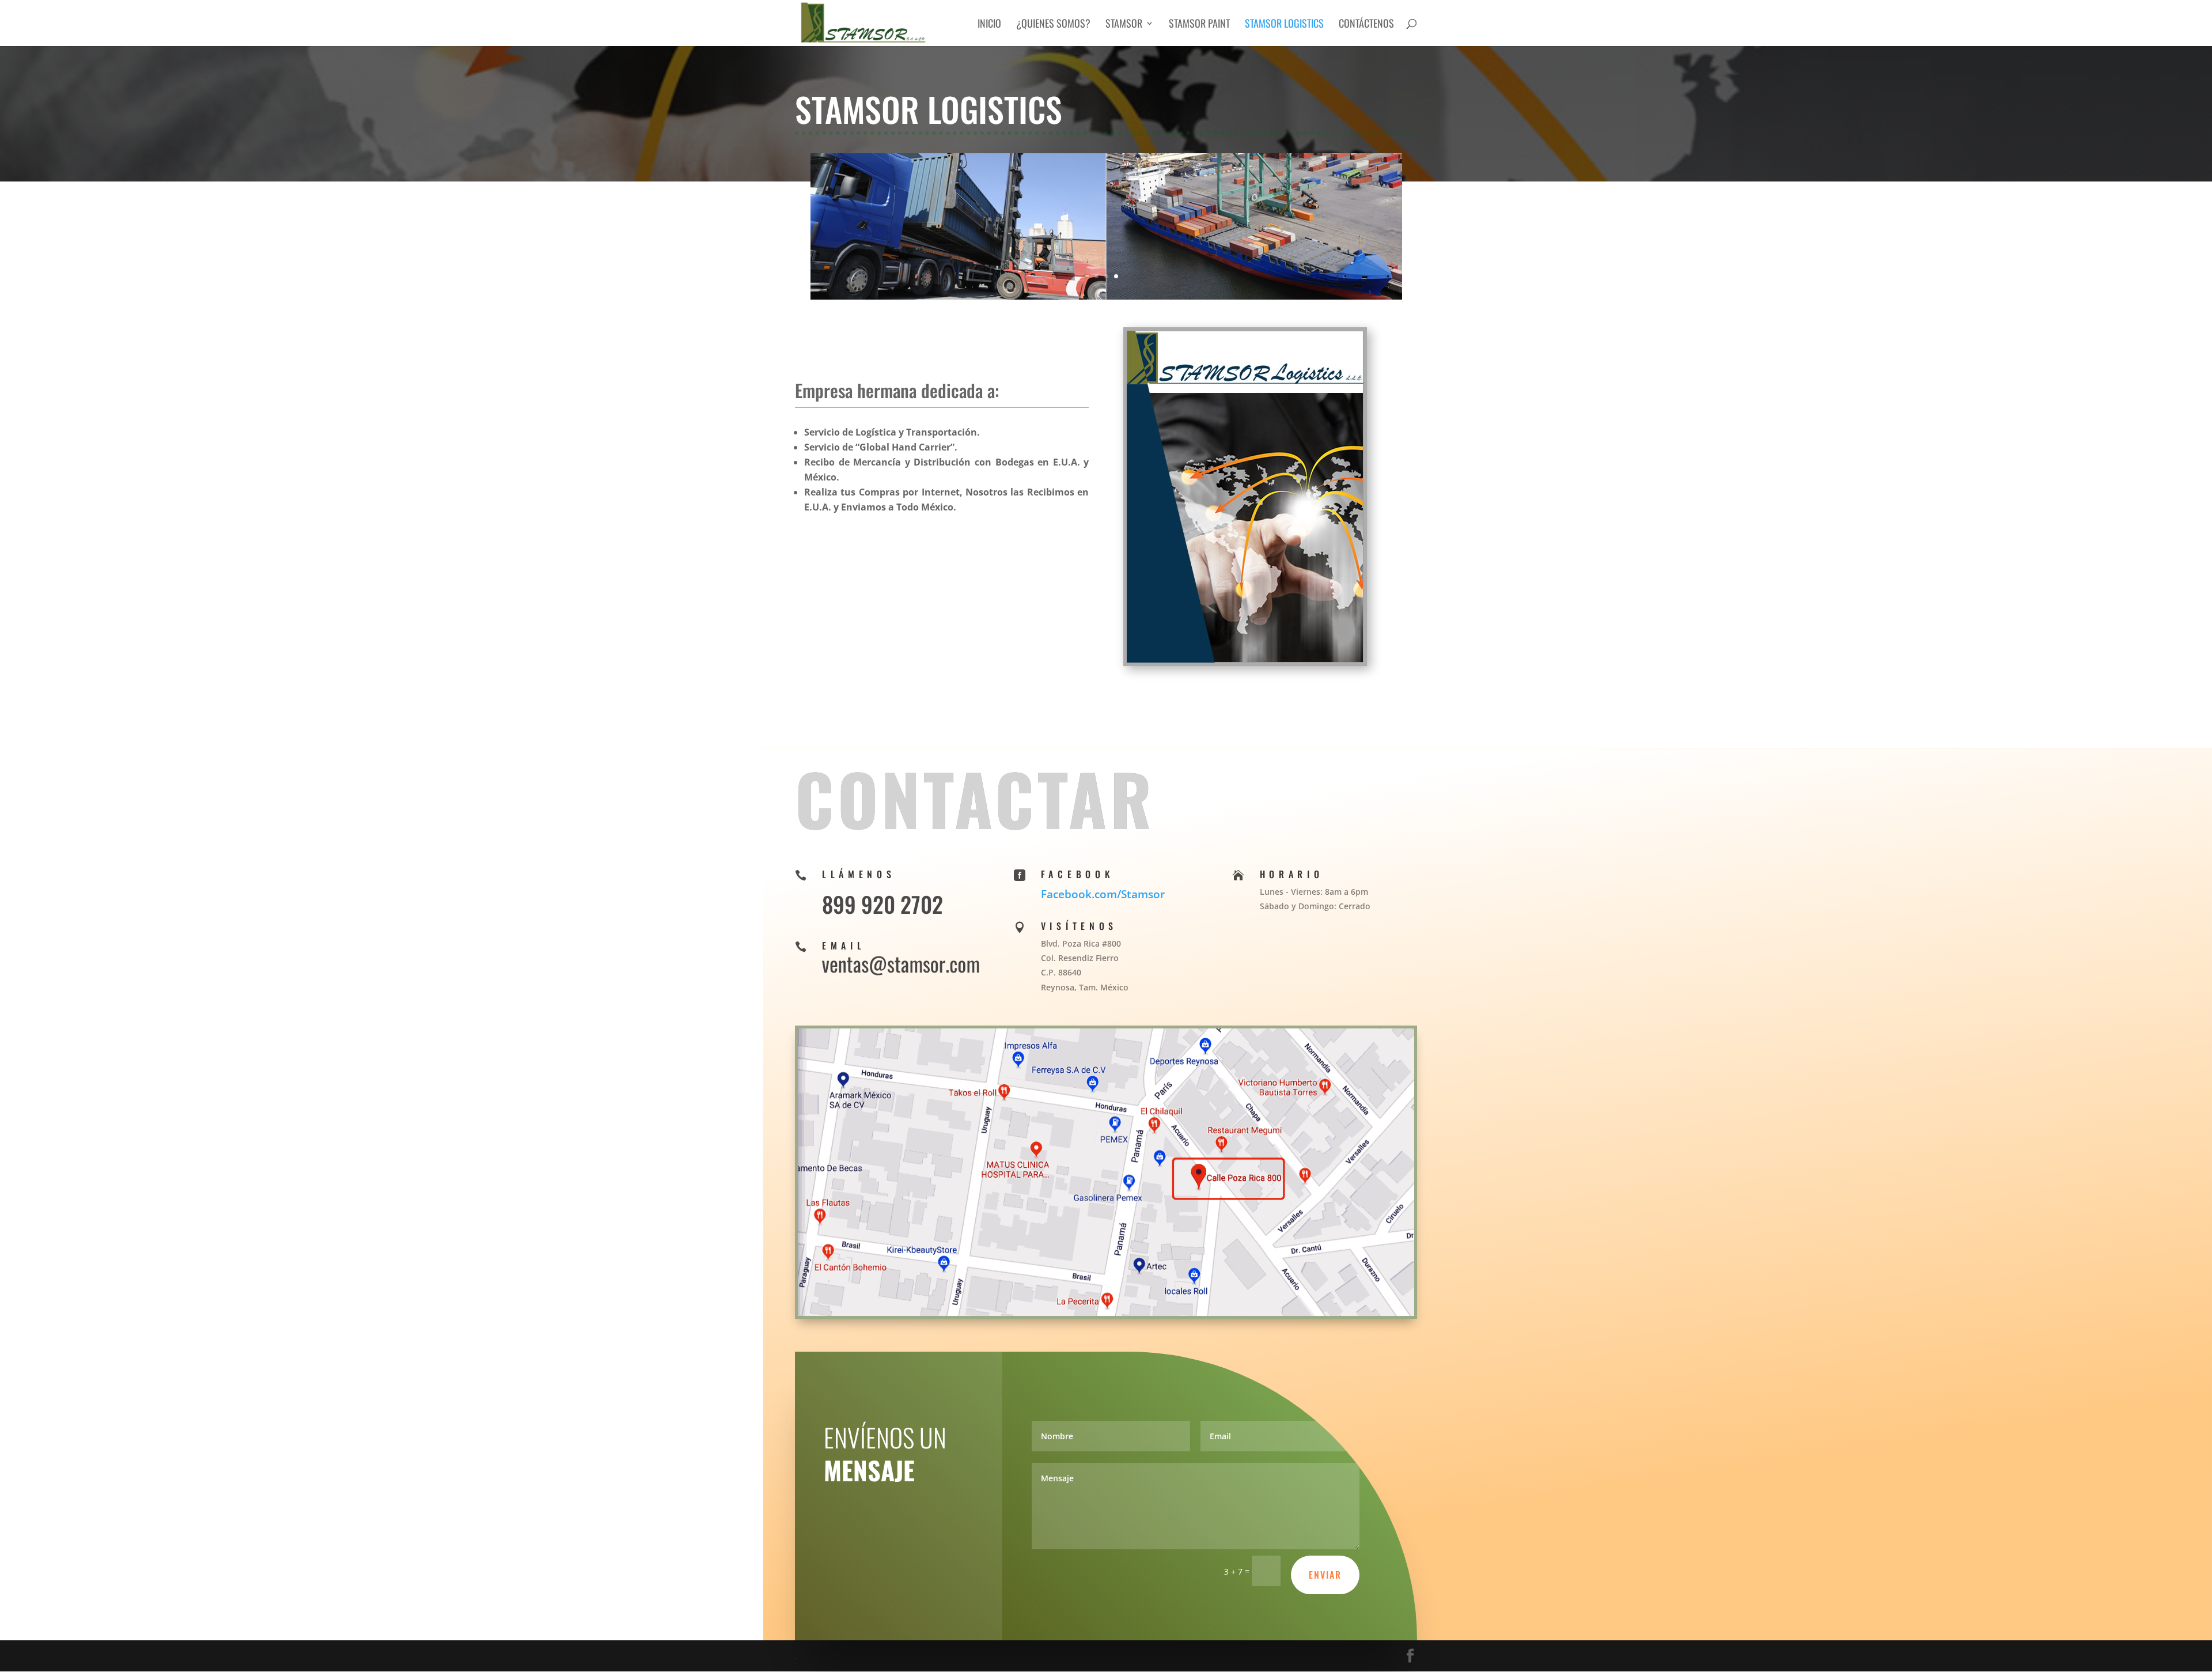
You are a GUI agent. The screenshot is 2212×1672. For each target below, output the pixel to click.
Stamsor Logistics (1284, 25)
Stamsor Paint (1199, 25)
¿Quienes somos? (1053, 25)
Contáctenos (1366, 25)
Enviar (1325, 1575)
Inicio (989, 25)
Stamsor (1124, 25)
